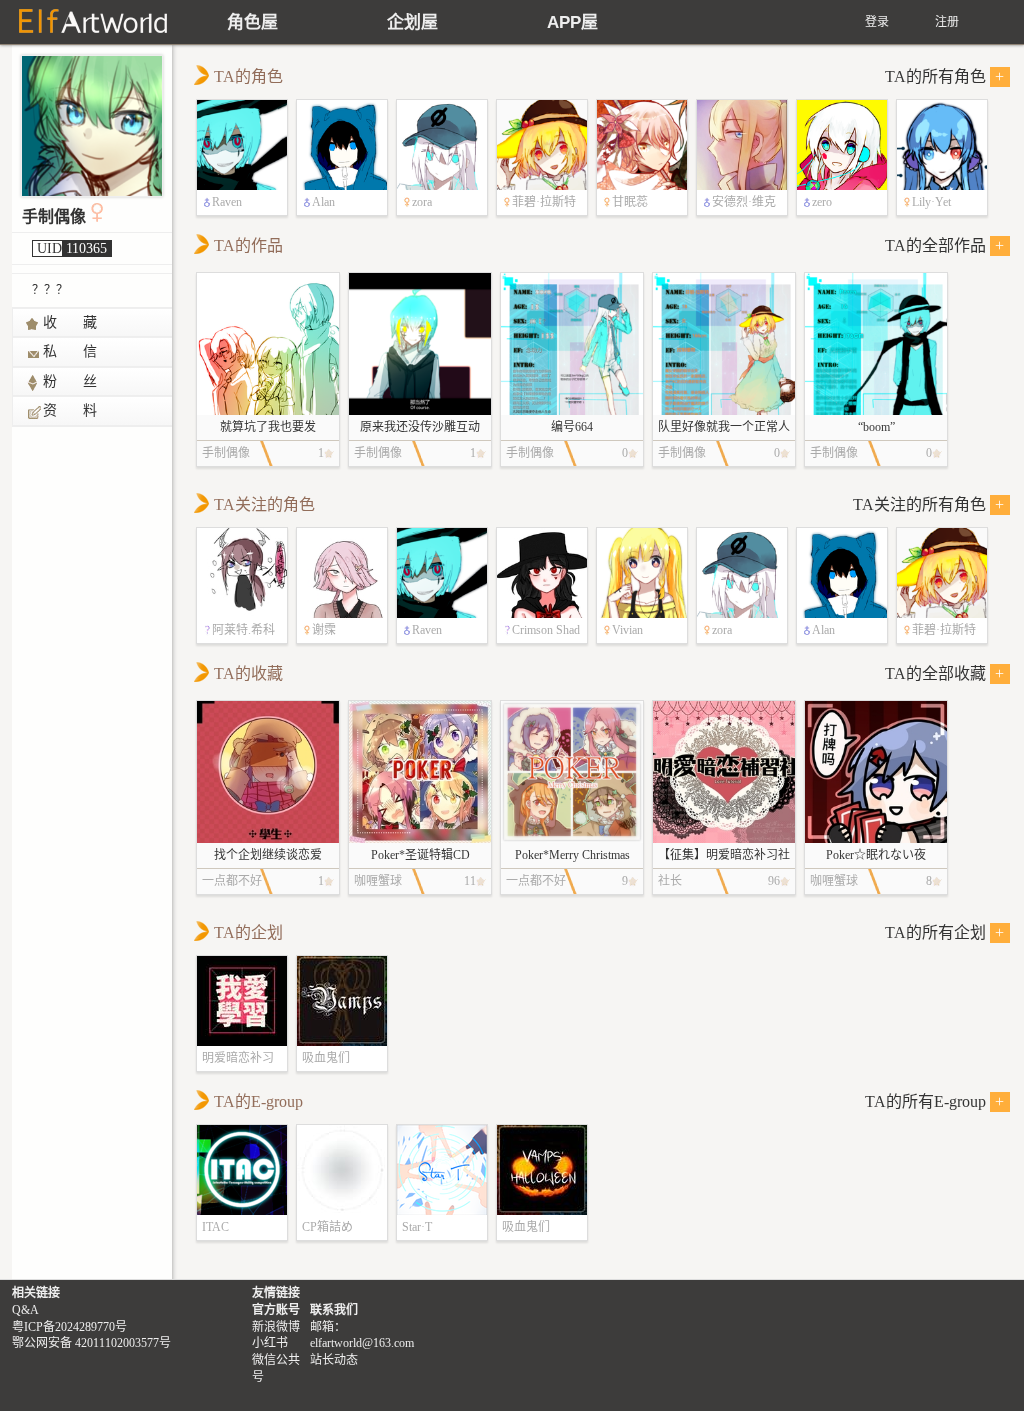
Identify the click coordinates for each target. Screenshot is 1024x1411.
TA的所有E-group (935, 1101)
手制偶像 (54, 216)
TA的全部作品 (945, 245)
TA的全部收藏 (945, 673)
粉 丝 (71, 381)
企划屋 (412, 22)
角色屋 (252, 22)
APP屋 (572, 22)
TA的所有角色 (945, 76)
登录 (877, 22)
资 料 (71, 410)
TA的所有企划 (945, 932)
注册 (947, 22)
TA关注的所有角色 (929, 504)
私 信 (71, 351)
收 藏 (71, 322)
